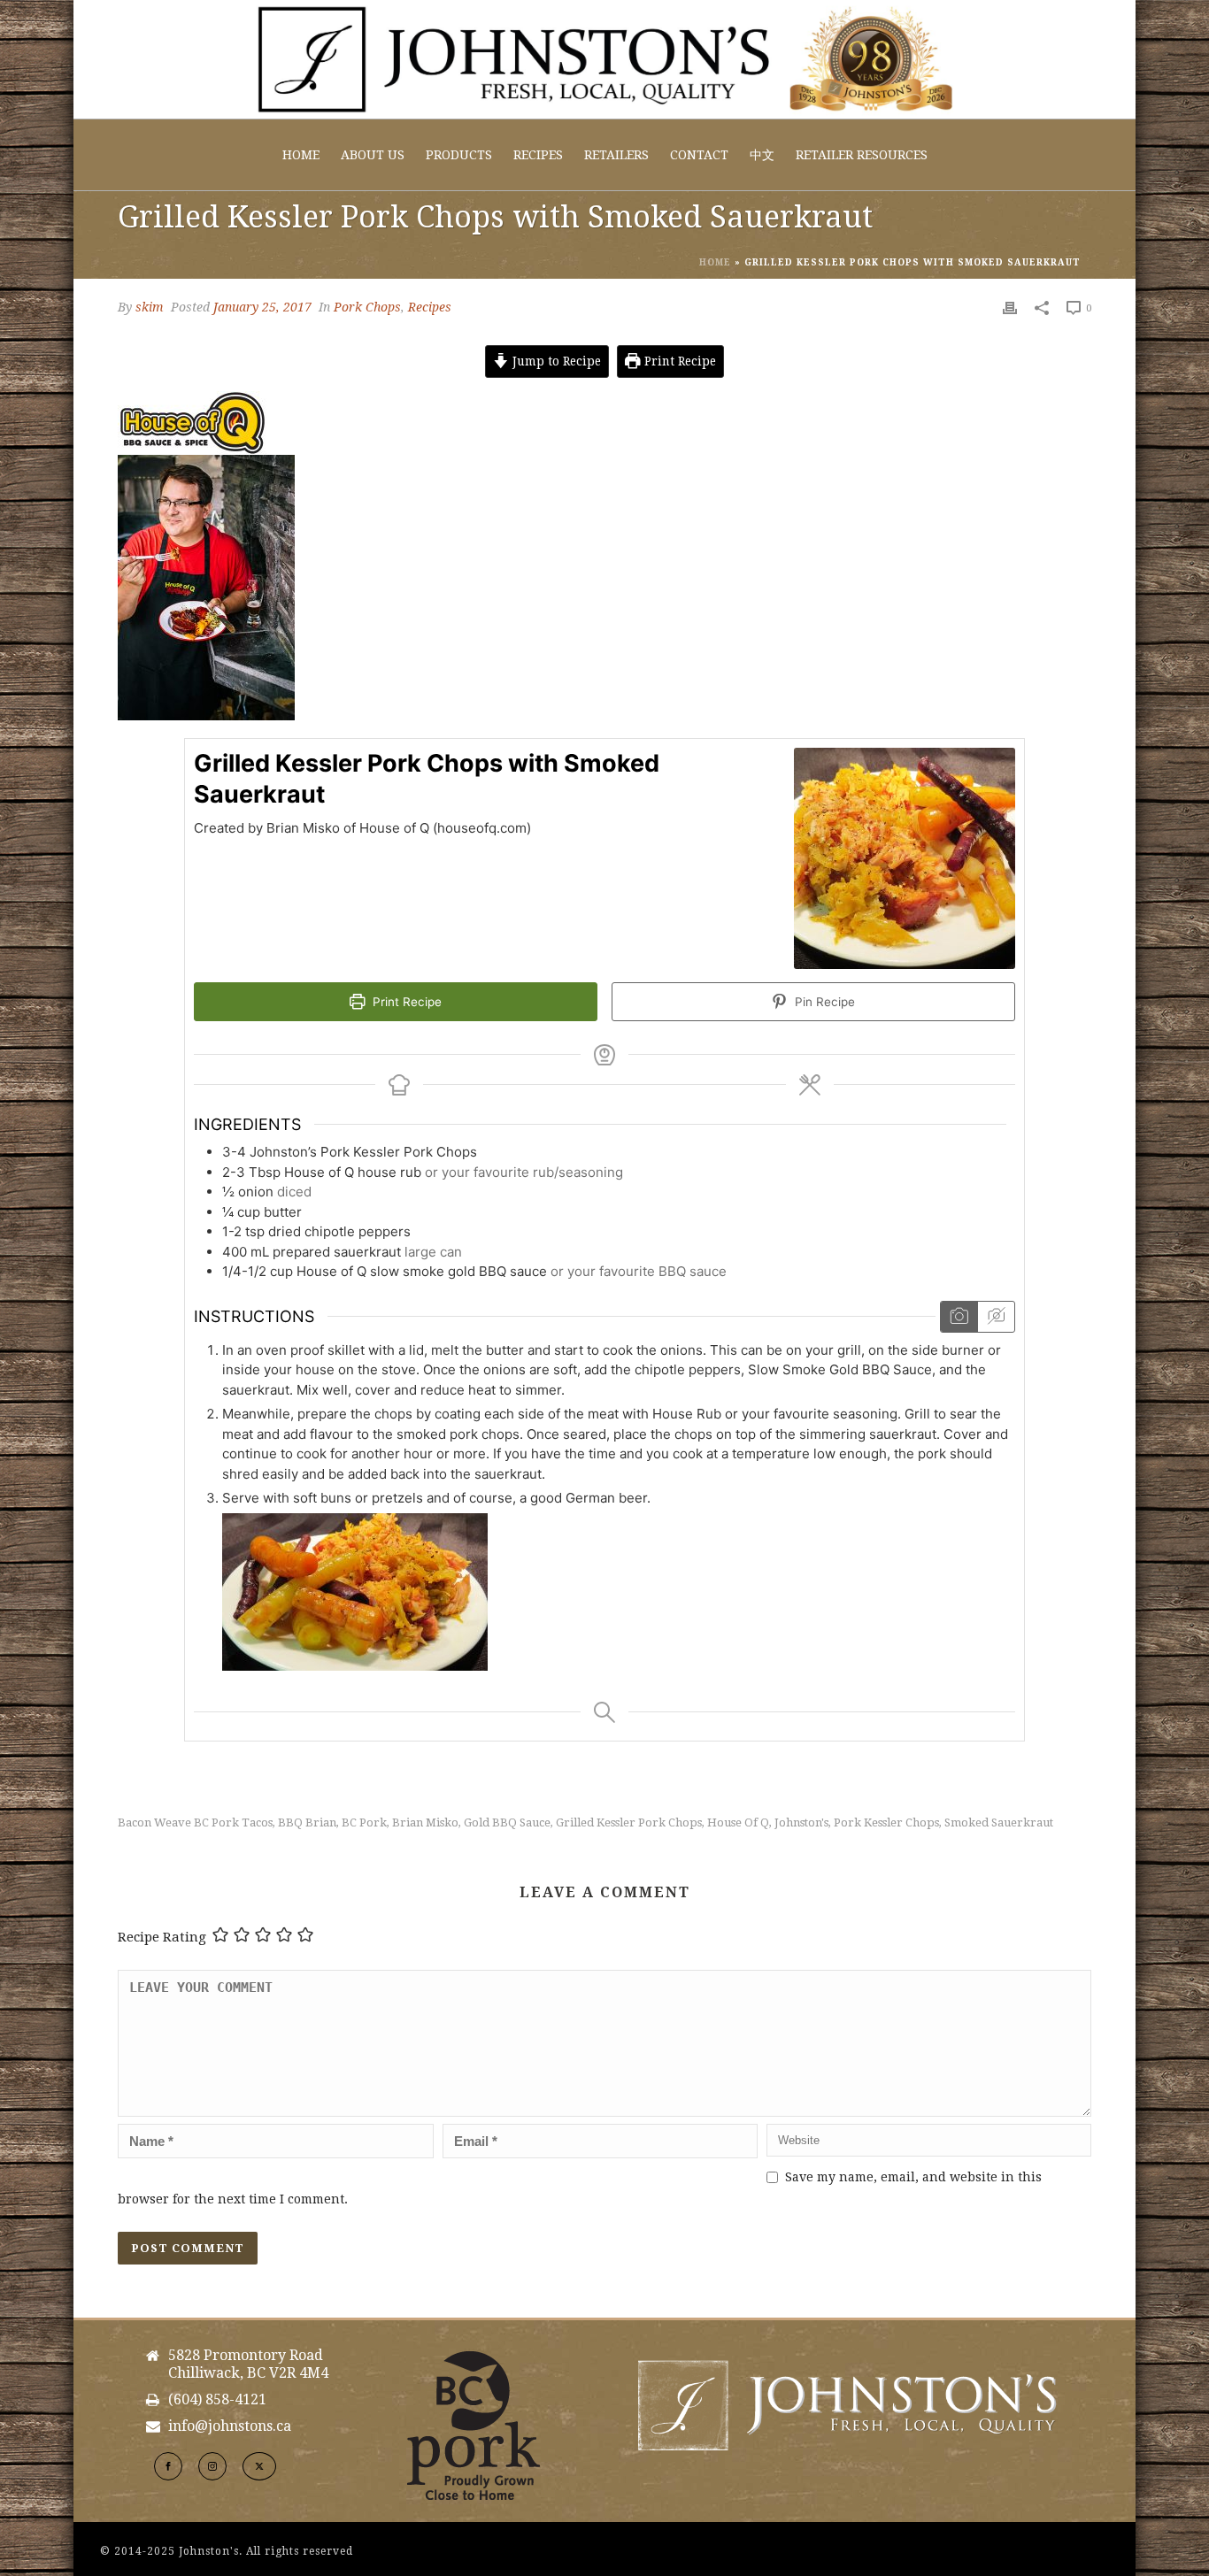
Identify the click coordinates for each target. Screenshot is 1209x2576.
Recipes (538, 155)
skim (150, 307)
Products (459, 155)
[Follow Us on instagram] (212, 2466)
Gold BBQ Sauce (507, 1822)
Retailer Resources (862, 155)
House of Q (738, 1822)
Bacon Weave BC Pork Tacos (195, 1822)
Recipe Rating (162, 1937)
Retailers (616, 155)
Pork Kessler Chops (886, 1822)
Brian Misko (425, 1822)
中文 (762, 155)
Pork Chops (367, 307)
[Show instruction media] (959, 1316)
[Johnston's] (604, 59)
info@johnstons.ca (230, 2426)
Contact (699, 155)
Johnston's (801, 1822)
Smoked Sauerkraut (999, 1822)
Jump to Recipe (555, 361)
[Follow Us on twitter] (259, 2466)
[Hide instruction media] (996, 1316)
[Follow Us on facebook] (168, 2466)
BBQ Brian (307, 1822)
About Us (373, 155)
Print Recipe (678, 361)
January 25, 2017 (262, 307)
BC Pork (364, 1822)
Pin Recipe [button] (823, 1002)
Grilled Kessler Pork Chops (629, 1822)
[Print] (1010, 308)
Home (301, 155)
